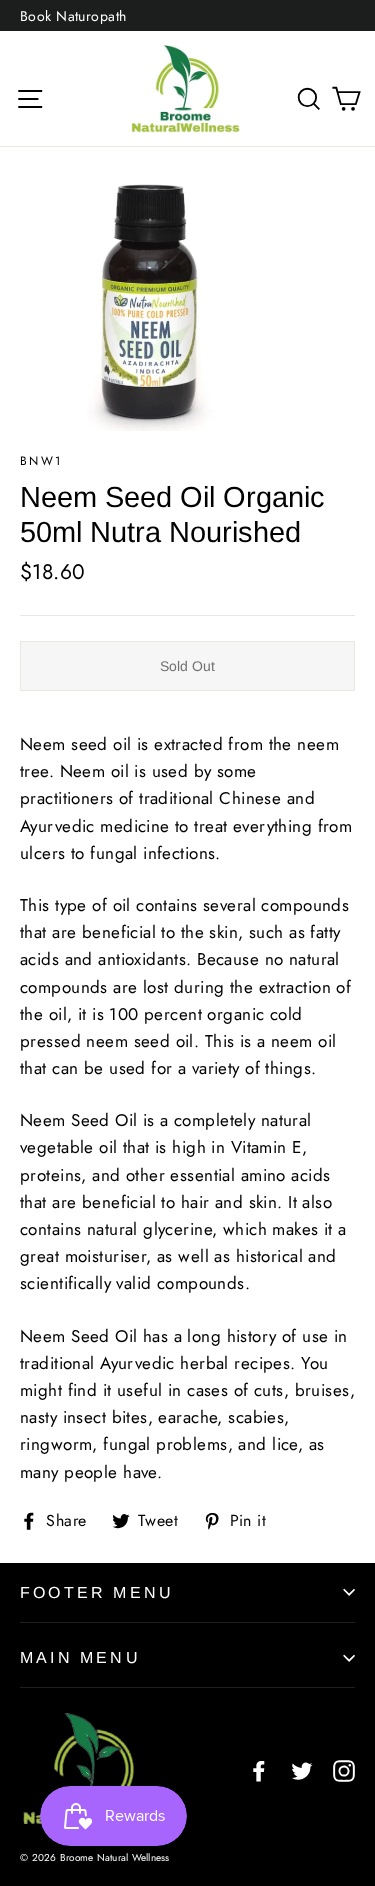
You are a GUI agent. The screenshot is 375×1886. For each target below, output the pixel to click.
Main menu (80, 1657)
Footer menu (97, 1592)
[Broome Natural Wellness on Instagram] (344, 1769)
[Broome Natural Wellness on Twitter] (302, 1769)
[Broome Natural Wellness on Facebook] (259, 1769)
